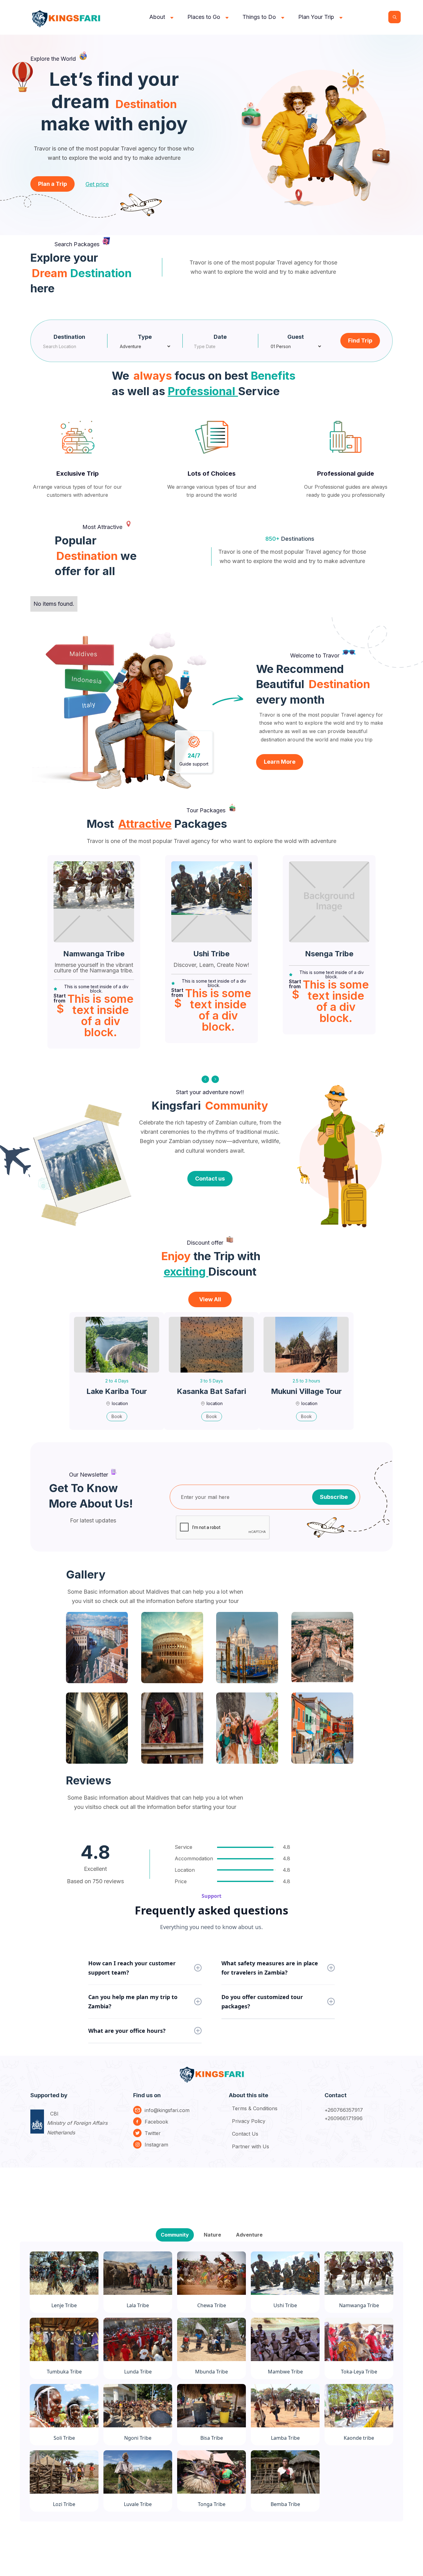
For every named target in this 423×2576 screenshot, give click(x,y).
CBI (77, 2123)
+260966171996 (344, 2118)
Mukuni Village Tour (306, 1391)
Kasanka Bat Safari (211, 1391)
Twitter (153, 2133)
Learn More (280, 762)
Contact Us (245, 2134)
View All (210, 1299)
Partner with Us (251, 2146)
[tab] (175, 2235)
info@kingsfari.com (167, 2110)
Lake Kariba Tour (117, 1391)
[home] (67, 17)
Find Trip (360, 341)
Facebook (156, 2122)
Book (117, 1416)
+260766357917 (344, 2110)
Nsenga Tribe (329, 954)
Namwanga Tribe (94, 954)
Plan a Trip (52, 184)
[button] (162, 17)
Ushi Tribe (211, 954)
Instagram (156, 2145)
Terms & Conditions (255, 2108)
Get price (97, 184)
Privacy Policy (249, 2121)
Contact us (210, 1179)
